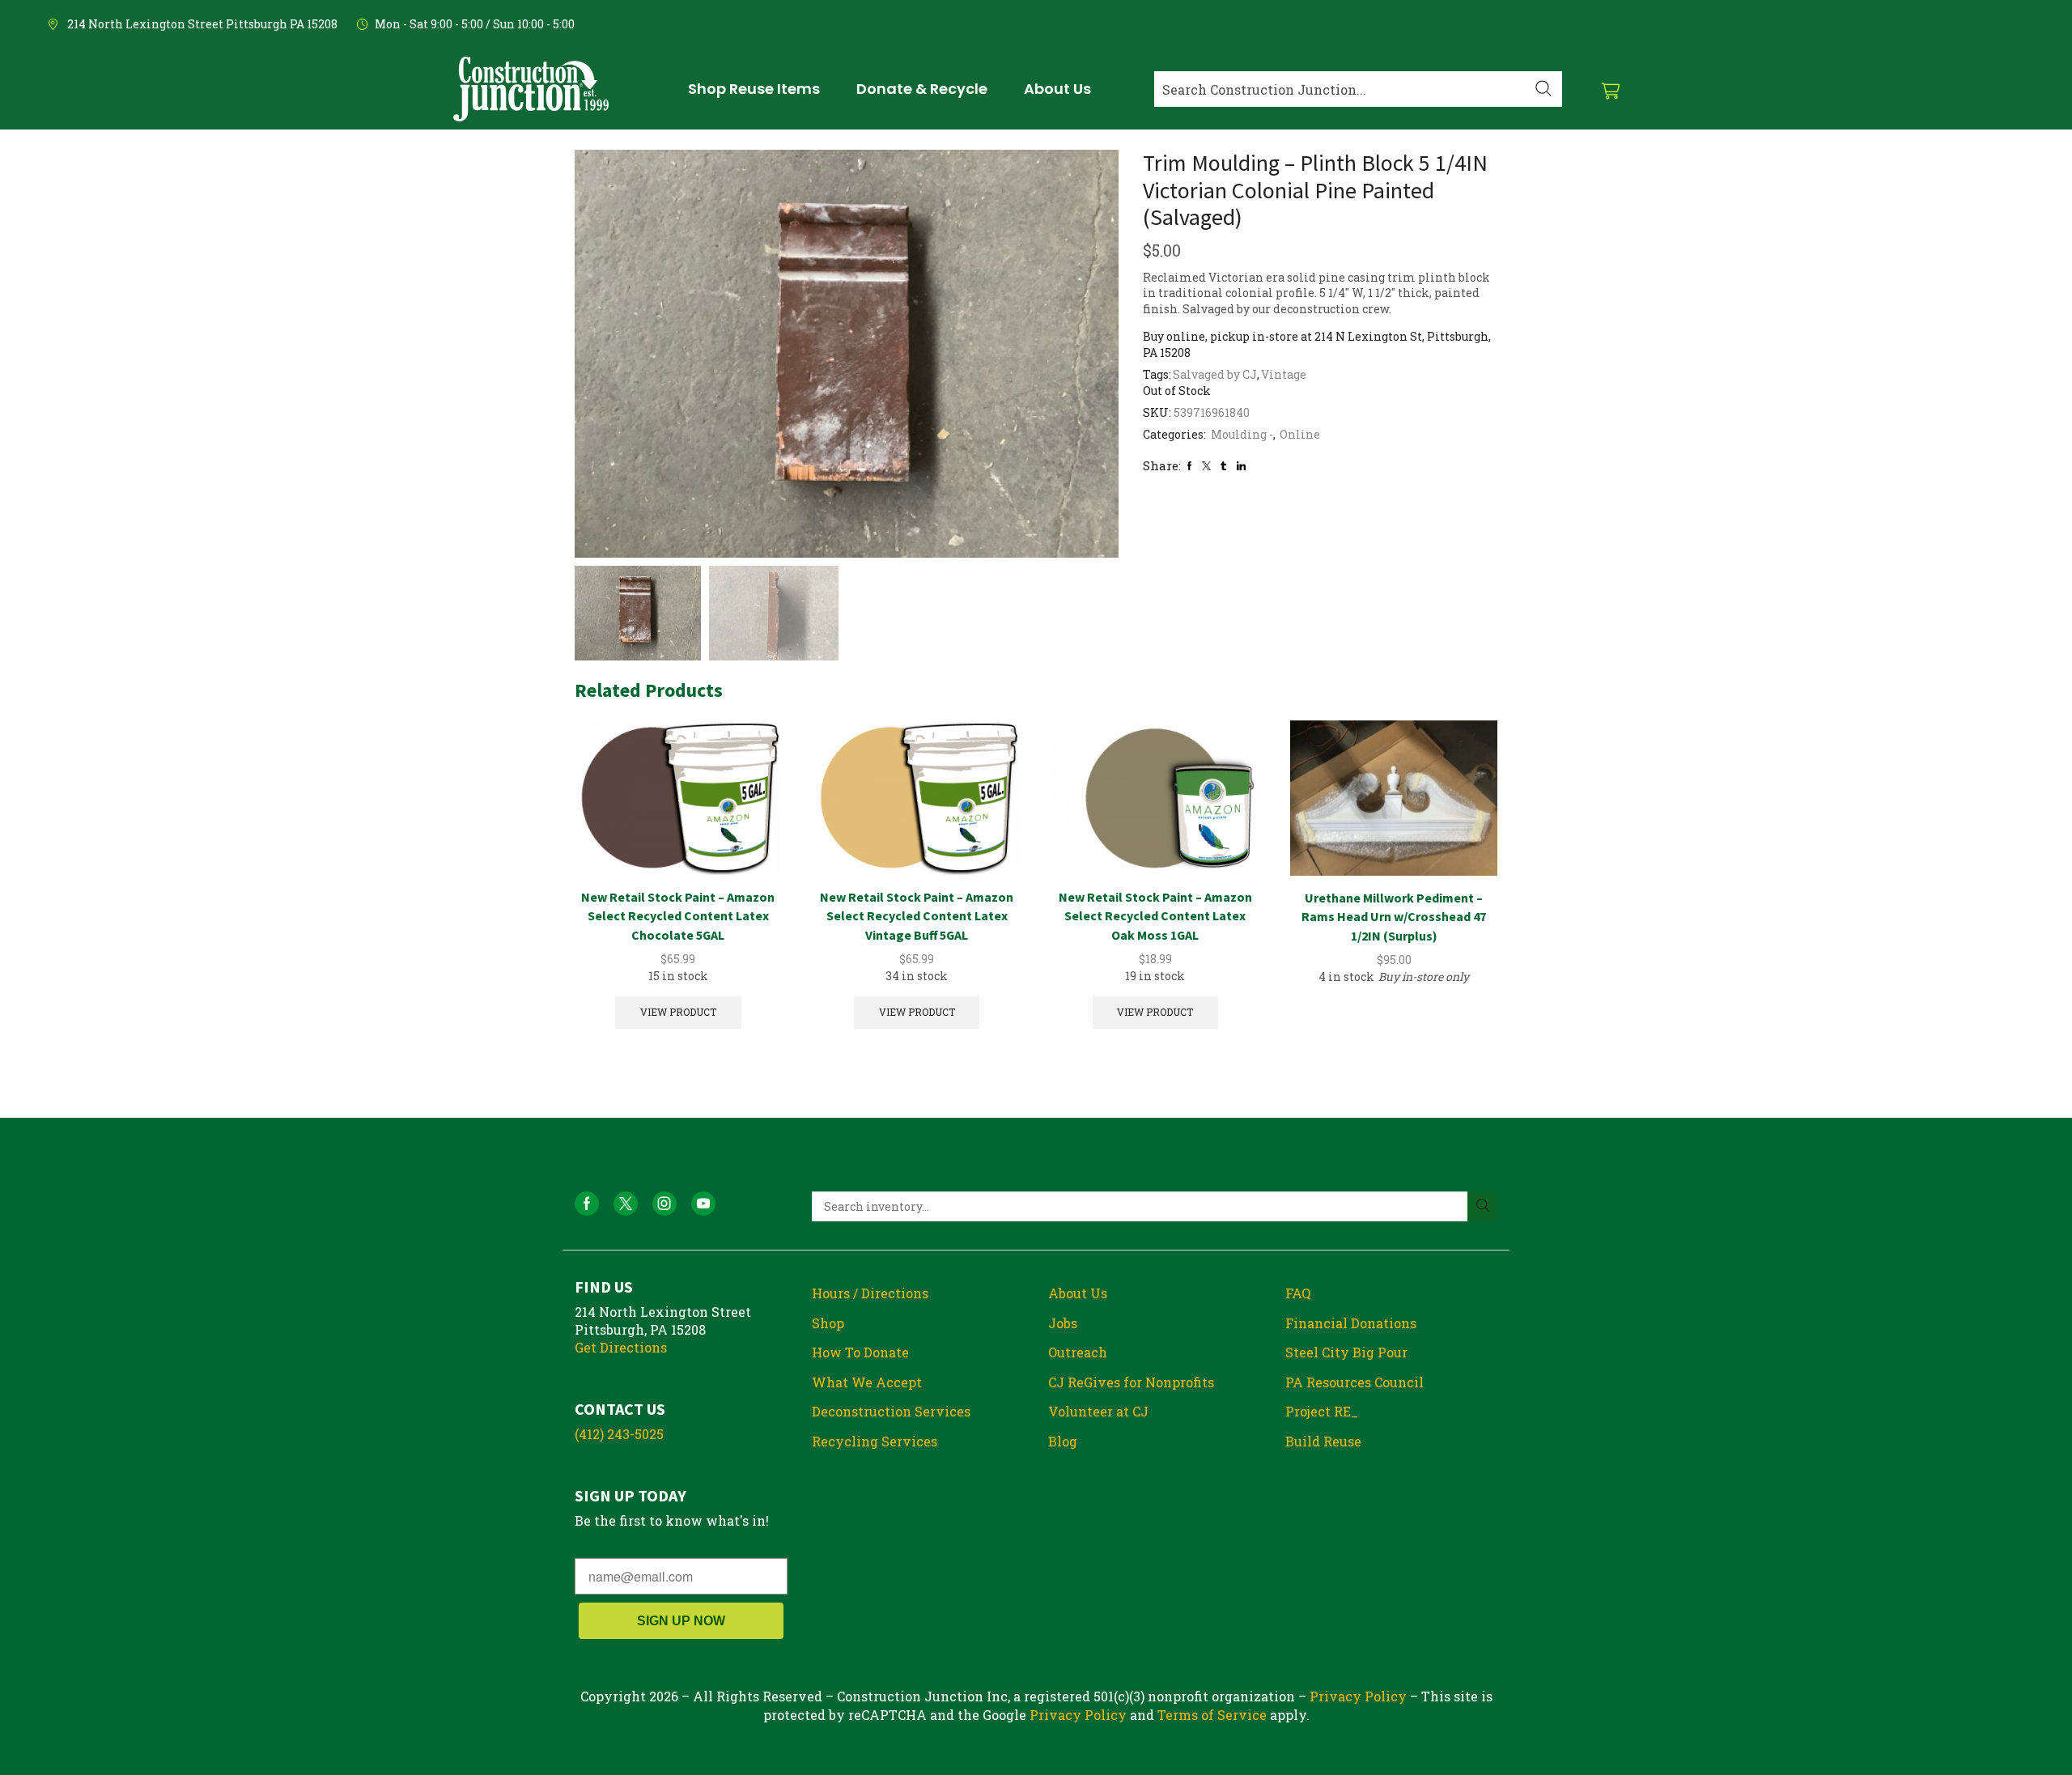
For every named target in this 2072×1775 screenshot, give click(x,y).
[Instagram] (664, 1204)
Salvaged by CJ (1215, 374)
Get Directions (621, 1347)
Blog (1063, 1441)
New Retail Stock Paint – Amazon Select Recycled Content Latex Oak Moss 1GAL (1155, 916)
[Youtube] (703, 1204)
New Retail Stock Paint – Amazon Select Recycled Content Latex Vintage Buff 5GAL (917, 916)
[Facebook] (1189, 466)
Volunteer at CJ (1098, 1411)
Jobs (1063, 1323)
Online (1300, 434)
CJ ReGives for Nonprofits (1131, 1382)
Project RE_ (1322, 1411)
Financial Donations (1351, 1323)
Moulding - (1242, 434)
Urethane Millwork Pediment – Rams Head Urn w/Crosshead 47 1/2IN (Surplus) (1394, 917)
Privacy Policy (1358, 1696)
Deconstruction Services (891, 1411)
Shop (828, 1323)
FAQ (1298, 1293)
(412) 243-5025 (619, 1434)
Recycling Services (875, 1441)
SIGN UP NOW (681, 1621)
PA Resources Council (1354, 1382)
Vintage (1284, 374)
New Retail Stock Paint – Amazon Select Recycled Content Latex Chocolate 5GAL (678, 916)
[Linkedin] (1241, 466)
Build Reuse (1323, 1441)
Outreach (1078, 1352)
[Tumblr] (1223, 466)
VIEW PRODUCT (678, 1012)
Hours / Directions (870, 1293)
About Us (1078, 1293)
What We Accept (867, 1382)
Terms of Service (1212, 1715)
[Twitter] (1206, 466)
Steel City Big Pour (1346, 1352)
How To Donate (860, 1352)
